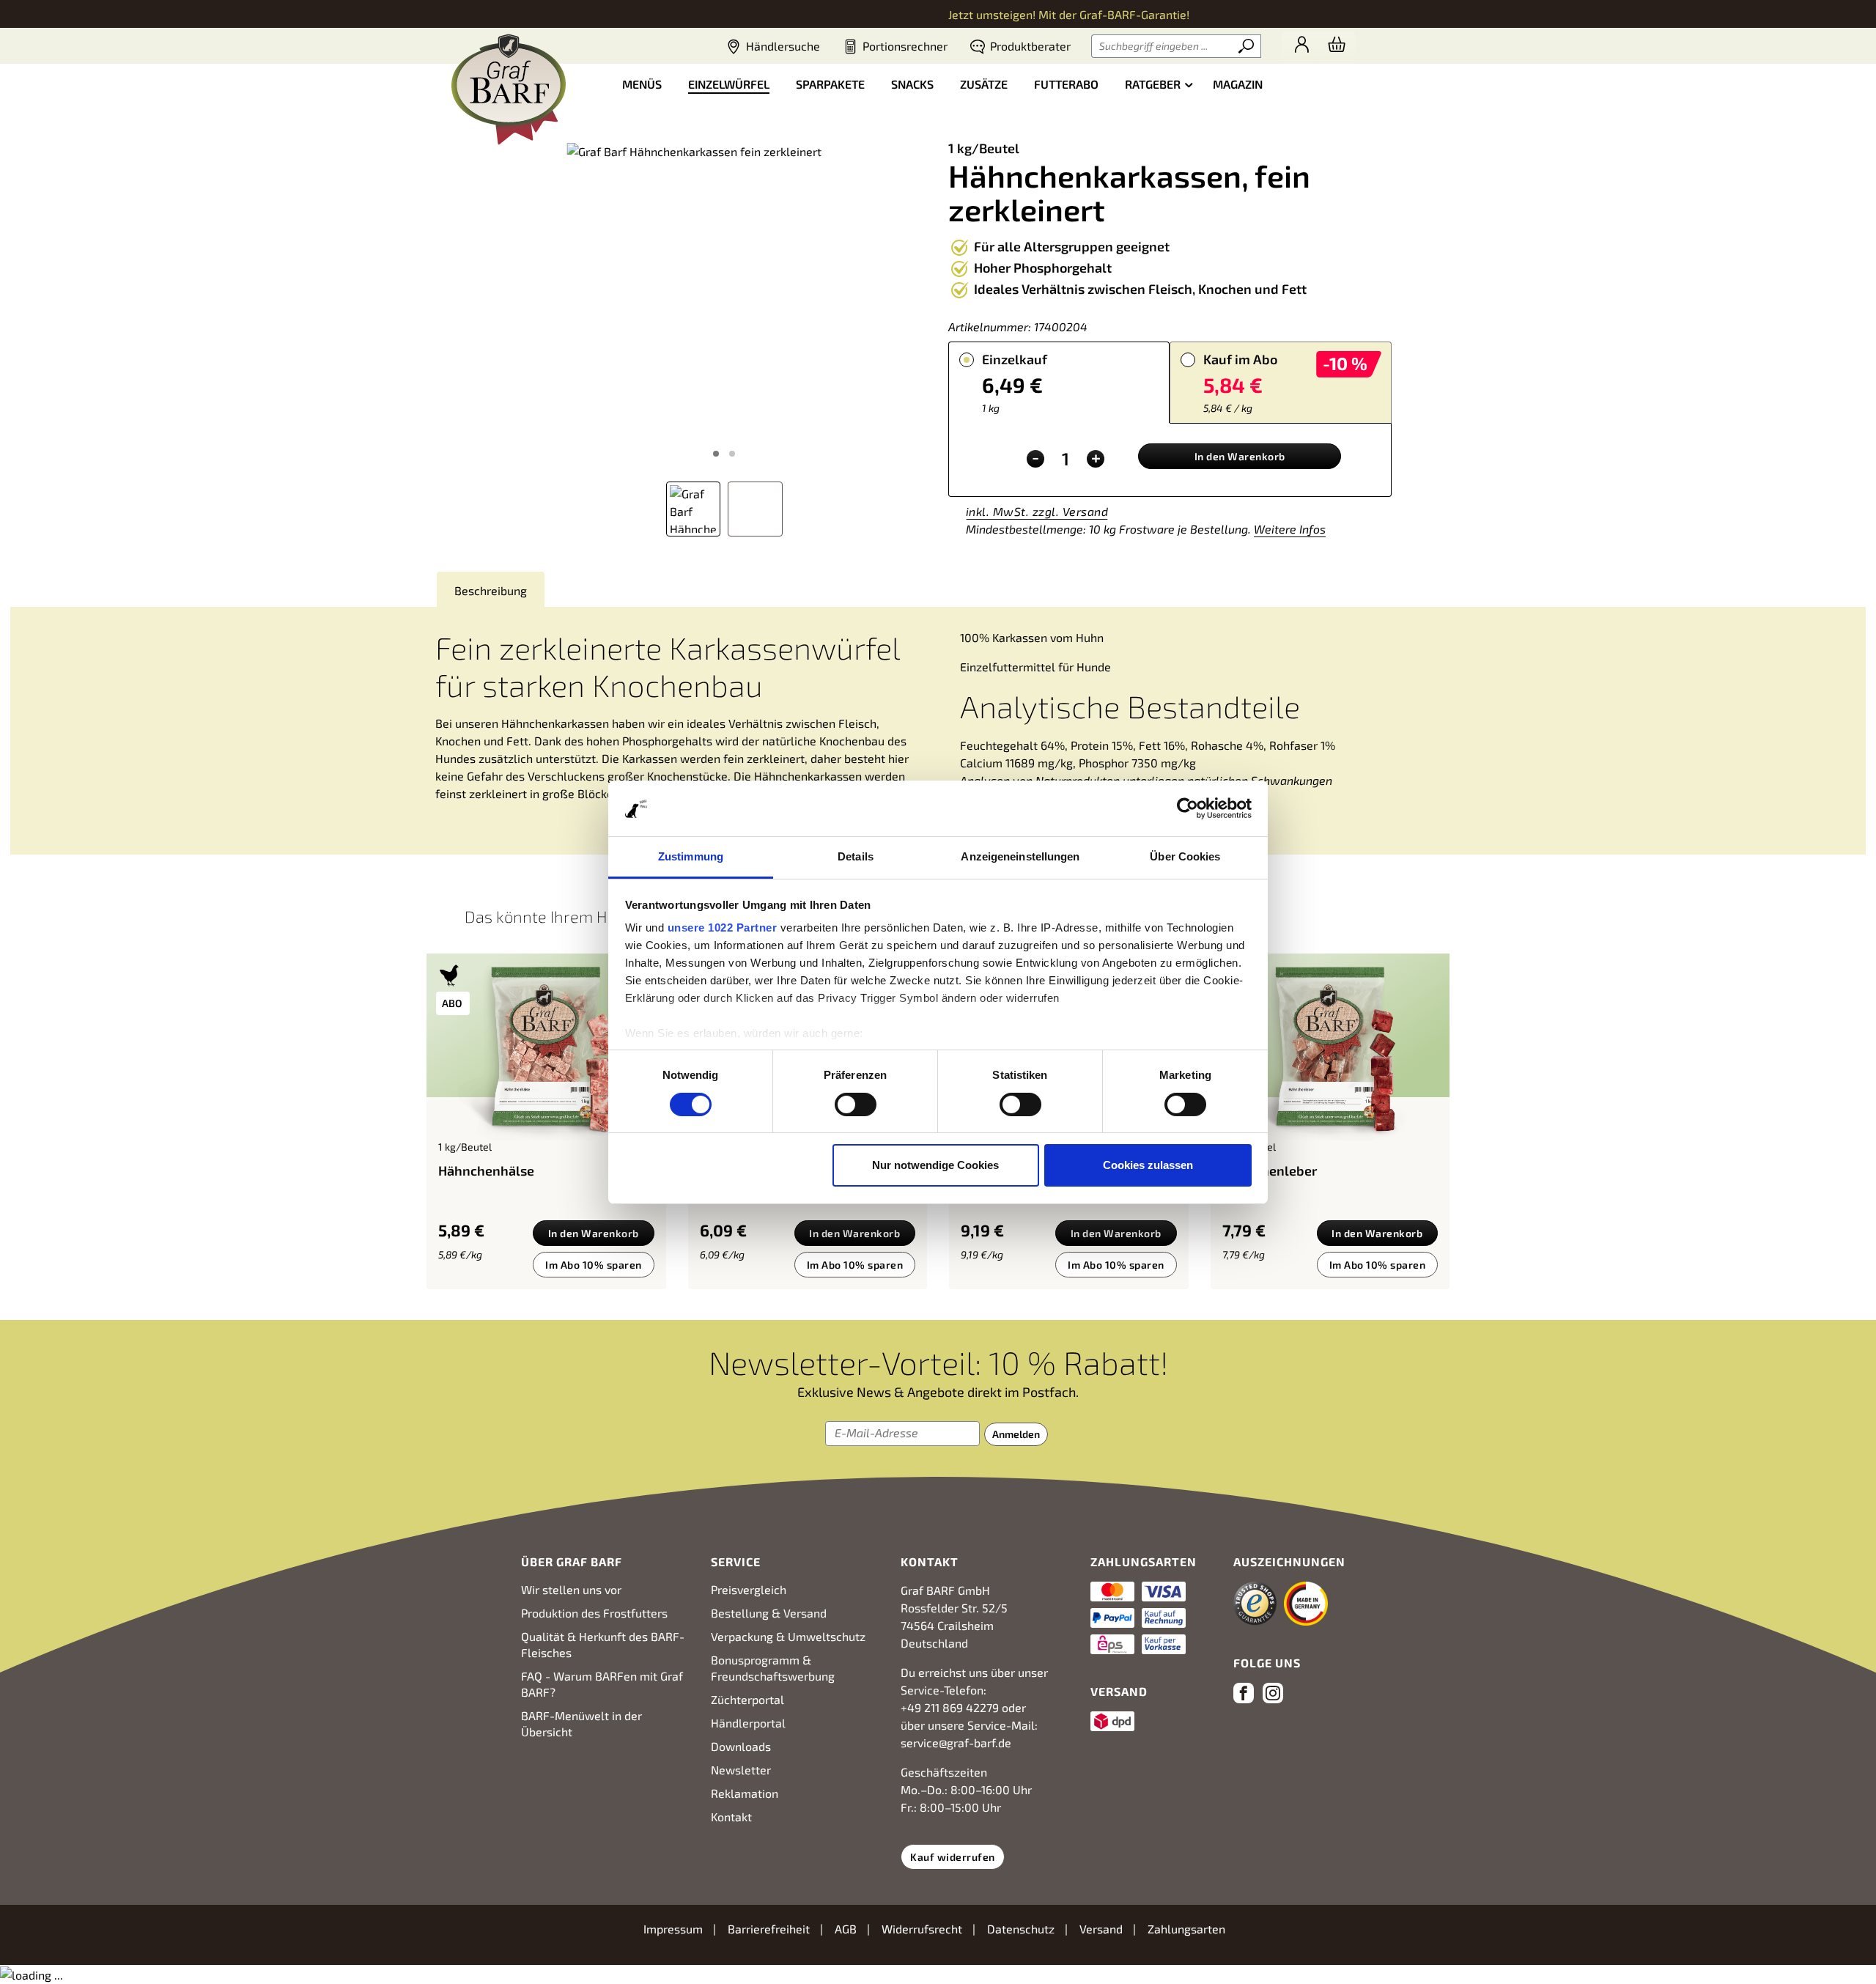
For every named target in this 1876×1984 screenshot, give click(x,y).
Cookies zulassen (1148, 1165)
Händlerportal (748, 1723)
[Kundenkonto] (1299, 46)
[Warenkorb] (1336, 46)
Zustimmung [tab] (691, 856)
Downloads (741, 1746)
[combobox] (1163, 46)
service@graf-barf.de (956, 1743)
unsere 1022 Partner (723, 928)
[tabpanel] (1170, 460)
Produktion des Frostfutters (594, 1613)
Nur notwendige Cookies (935, 1165)
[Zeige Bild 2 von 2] (732, 454)
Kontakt (731, 1817)
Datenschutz (1022, 1929)
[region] (724, 334)
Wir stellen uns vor (571, 1589)
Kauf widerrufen (953, 1857)
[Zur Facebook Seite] (1247, 1695)
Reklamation (745, 1793)
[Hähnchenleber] (1330, 1053)
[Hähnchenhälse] (546, 1053)
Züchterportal (747, 1699)
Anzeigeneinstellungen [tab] (1020, 856)
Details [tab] (856, 856)
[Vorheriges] (532, 301)
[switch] (856, 1105)
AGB (847, 1929)
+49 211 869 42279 (950, 1707)
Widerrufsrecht (923, 1929)
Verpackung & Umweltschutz (788, 1636)
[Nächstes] (916, 301)
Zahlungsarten (1186, 1929)
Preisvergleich (749, 1589)
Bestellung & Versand (769, 1613)
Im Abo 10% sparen (594, 1265)
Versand (1103, 1929)
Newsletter (741, 1770)
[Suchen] (1247, 46)
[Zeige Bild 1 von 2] (716, 454)
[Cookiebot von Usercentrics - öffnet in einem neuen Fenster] (1188, 808)
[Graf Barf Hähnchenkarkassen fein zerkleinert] (724, 300)
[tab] (1059, 382)
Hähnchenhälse (486, 1170)
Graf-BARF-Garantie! (1134, 14)
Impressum (675, 1929)
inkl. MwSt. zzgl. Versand (1037, 511)
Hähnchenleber (1270, 1170)
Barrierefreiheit (770, 1929)
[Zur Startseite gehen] (509, 89)
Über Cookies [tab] (1185, 856)
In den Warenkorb (1240, 456)
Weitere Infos (1290, 529)
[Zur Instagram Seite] (1276, 1695)
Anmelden (1016, 1434)
